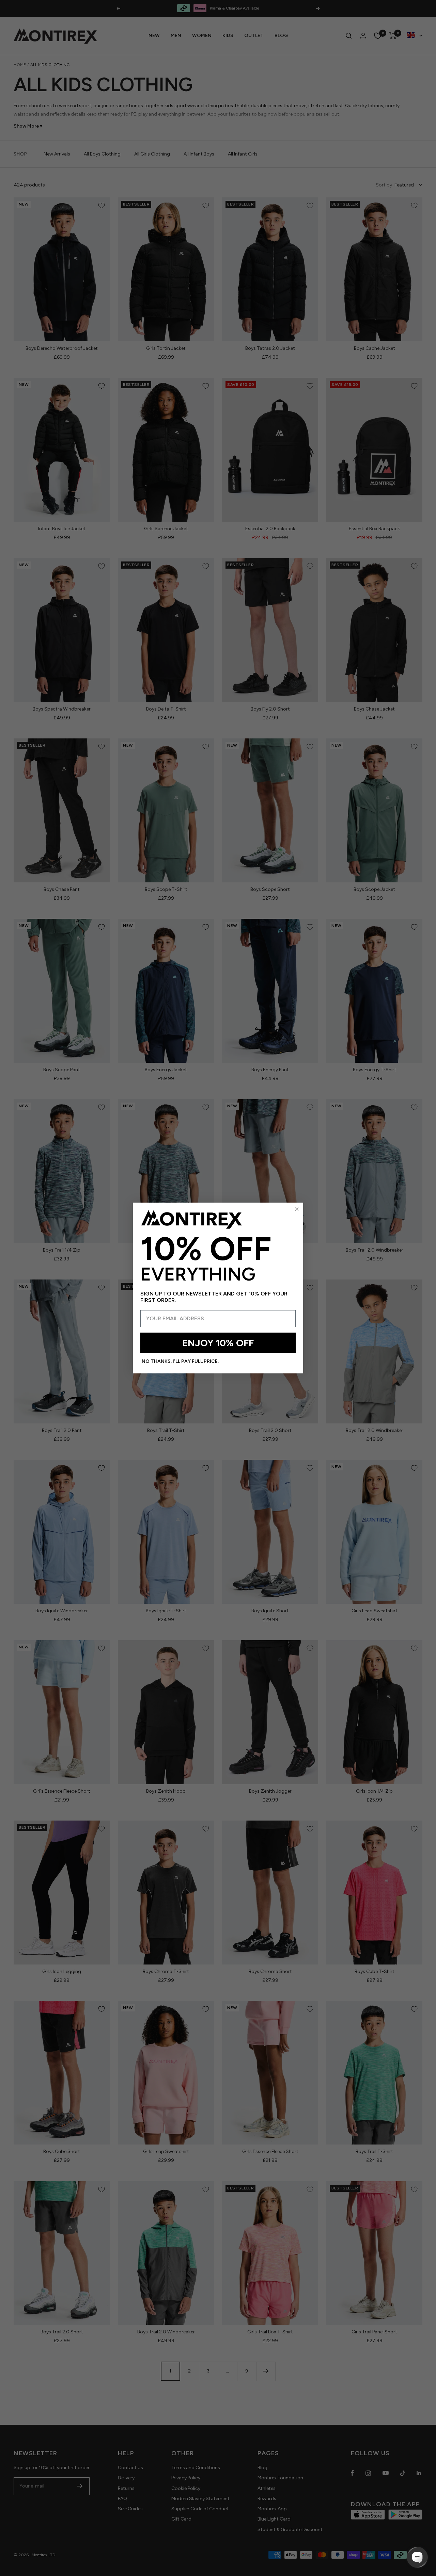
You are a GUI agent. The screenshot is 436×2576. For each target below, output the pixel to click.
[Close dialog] (297, 1209)
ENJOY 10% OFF (218, 1343)
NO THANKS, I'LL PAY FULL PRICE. (180, 1361)
